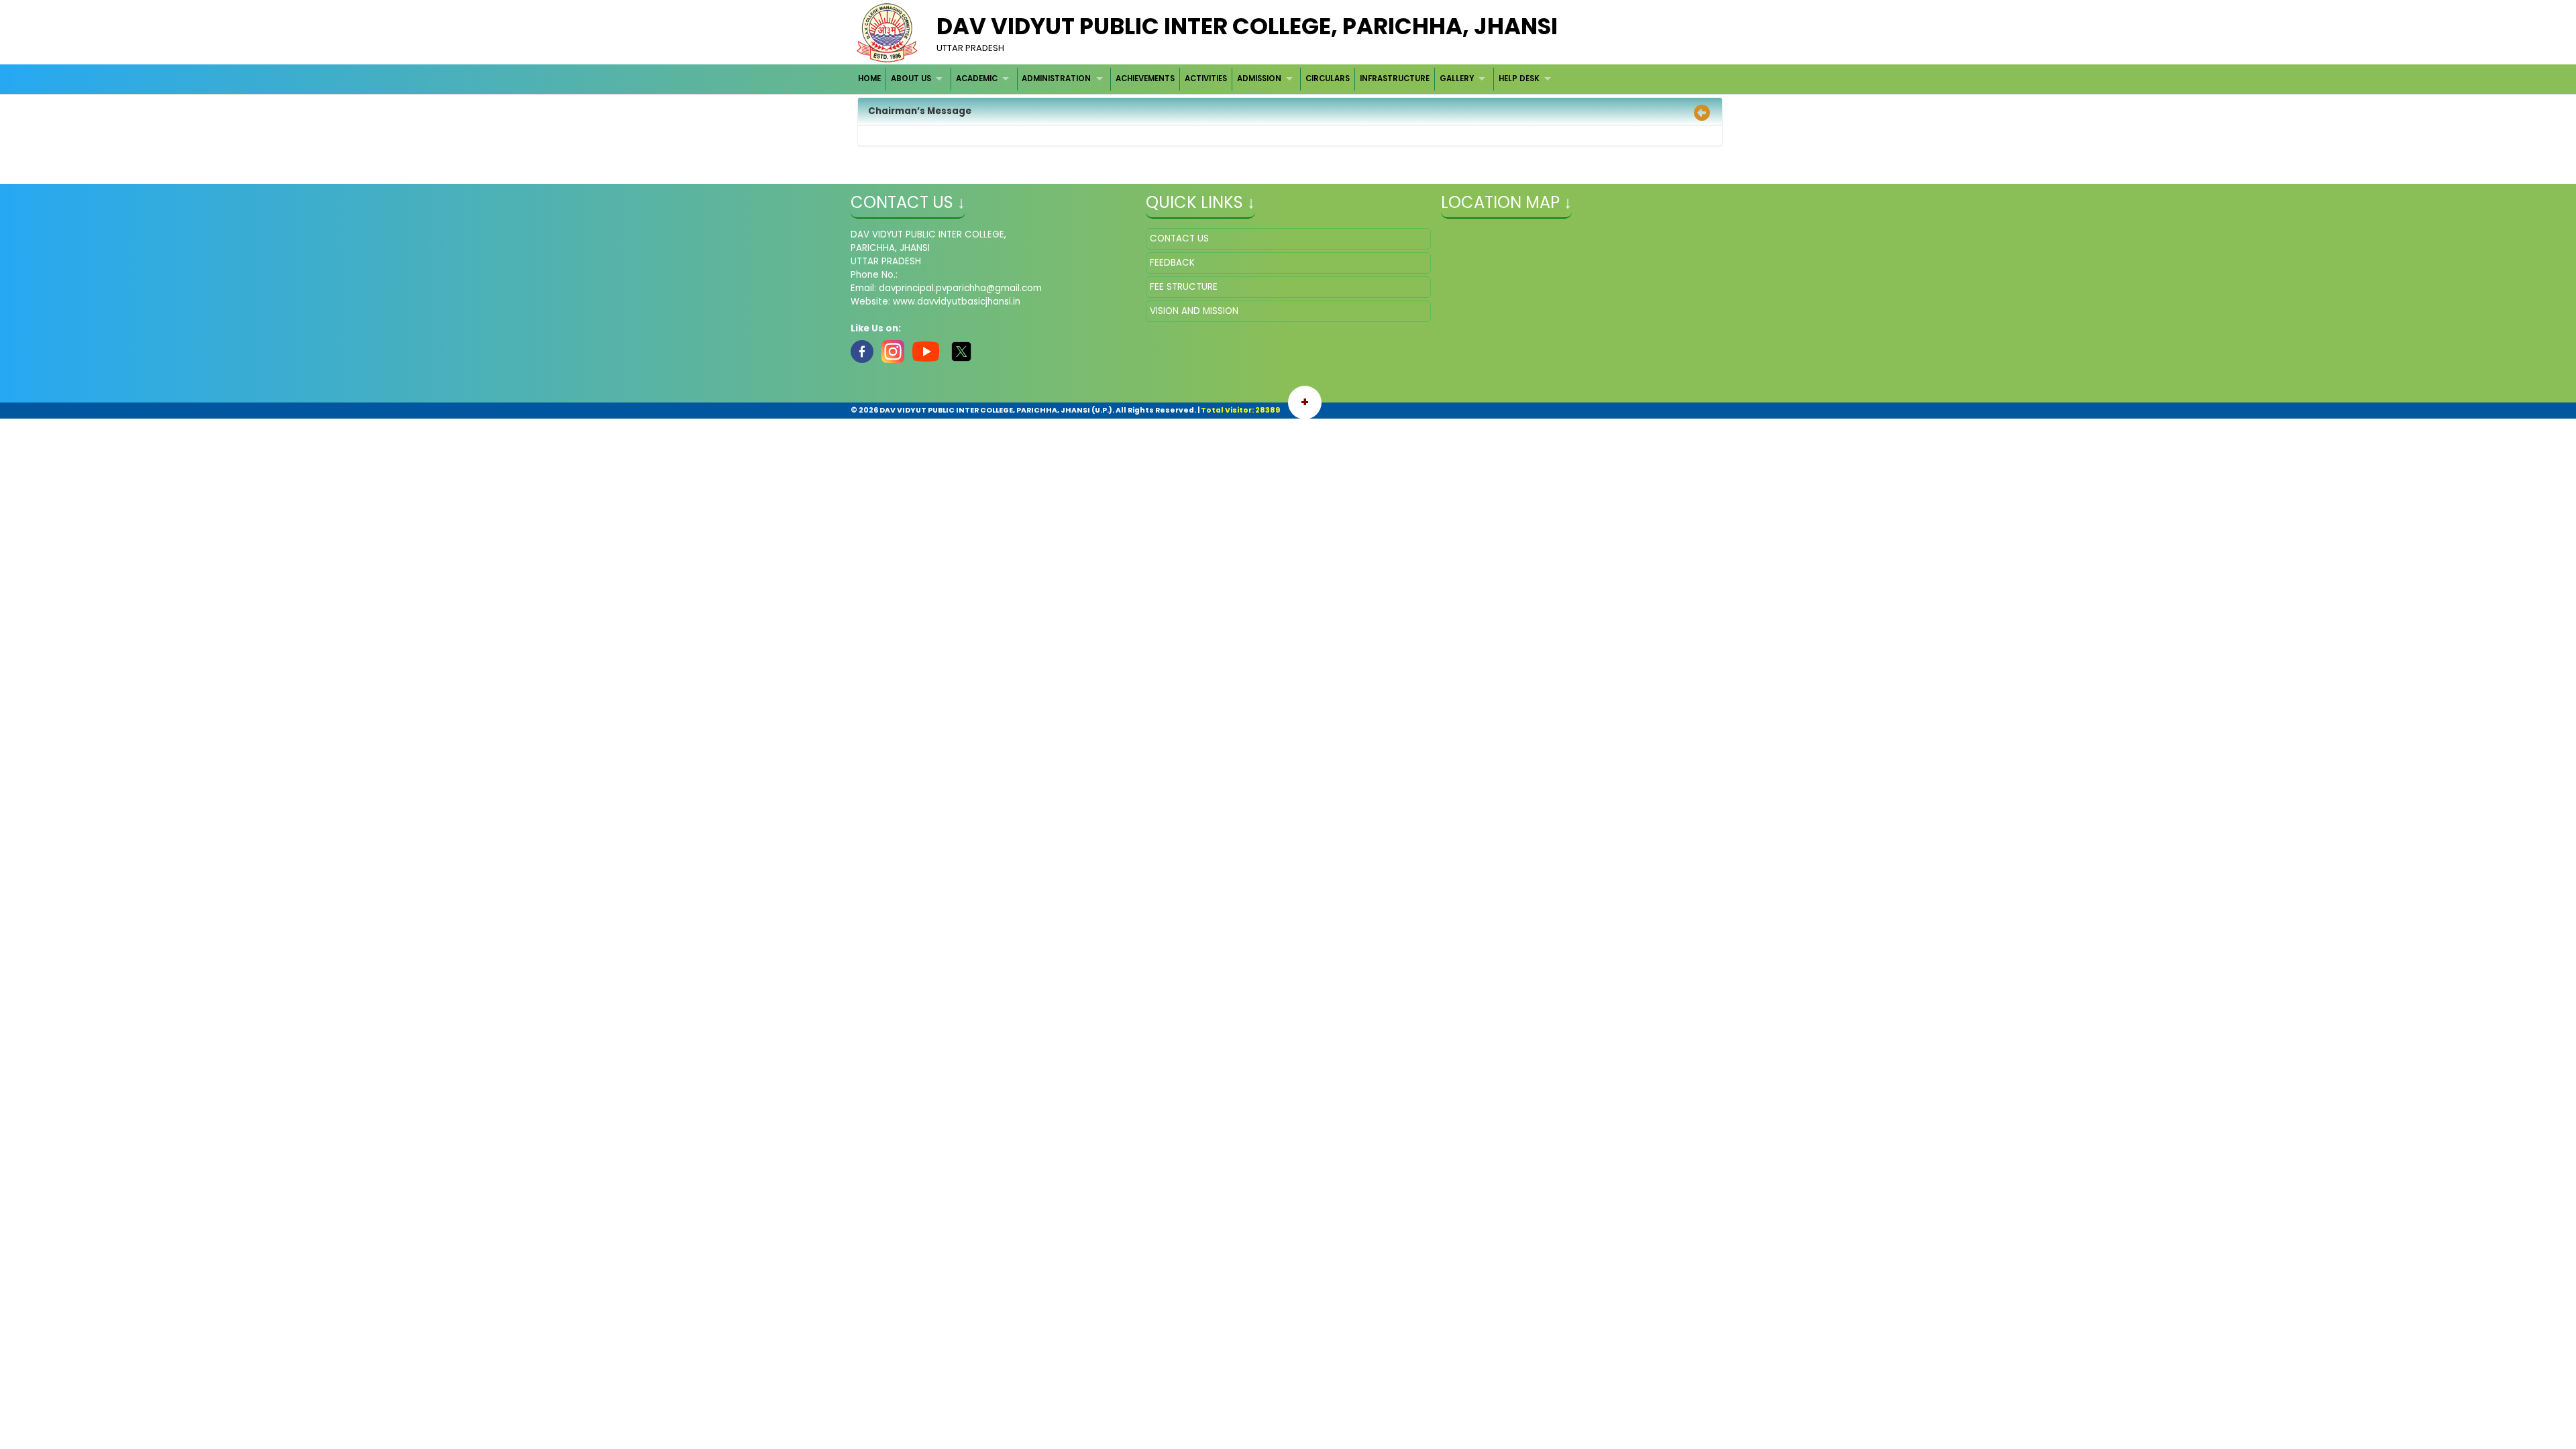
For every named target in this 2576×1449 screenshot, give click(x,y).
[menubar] (1206, 79)
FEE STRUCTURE (1184, 287)
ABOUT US (911, 78)
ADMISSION (1259, 78)
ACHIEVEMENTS (1145, 78)
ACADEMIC (977, 78)
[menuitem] (870, 79)
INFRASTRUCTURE (1395, 78)
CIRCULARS (1328, 78)
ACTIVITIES (1206, 78)
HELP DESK (1519, 78)
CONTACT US (1179, 238)
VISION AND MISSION (1194, 311)
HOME (869, 78)
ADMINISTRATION (1056, 78)
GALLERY (1457, 78)
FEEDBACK (1172, 263)
